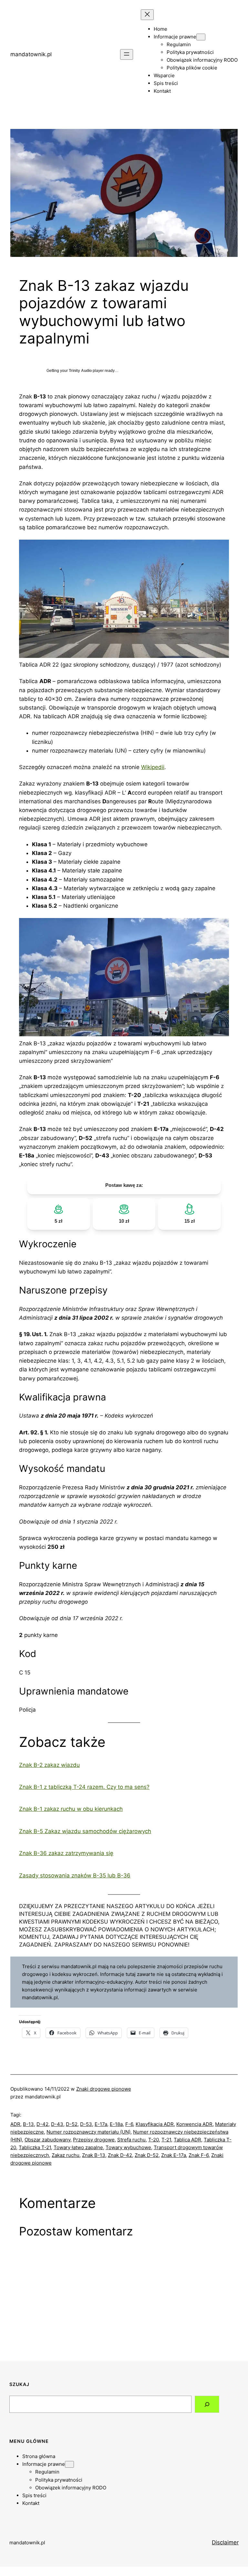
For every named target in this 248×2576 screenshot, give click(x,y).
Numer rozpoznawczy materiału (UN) (88, 2132)
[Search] (207, 2404)
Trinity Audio (80, 371)
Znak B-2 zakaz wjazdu (49, 1765)
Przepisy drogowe (94, 2140)
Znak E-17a (174, 2155)
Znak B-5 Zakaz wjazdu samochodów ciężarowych (85, 1831)
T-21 (166, 2140)
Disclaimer (225, 2542)
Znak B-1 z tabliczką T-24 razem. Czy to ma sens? (84, 1787)
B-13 (28, 2124)
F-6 (129, 2124)
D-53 (86, 2124)
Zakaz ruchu (66, 2155)
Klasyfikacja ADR (155, 2124)
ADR (15, 2124)
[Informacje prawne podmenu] (201, 37)
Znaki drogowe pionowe (104, 2089)
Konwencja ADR (194, 2124)
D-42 (42, 2124)
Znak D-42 (120, 2155)
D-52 (72, 2124)
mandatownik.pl (31, 54)
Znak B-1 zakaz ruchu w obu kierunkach (71, 1809)
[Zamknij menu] (147, 15)
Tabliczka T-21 (35, 2147)
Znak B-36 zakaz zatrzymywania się (66, 1853)
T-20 (154, 2140)
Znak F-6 (199, 2155)
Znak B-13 (94, 2155)
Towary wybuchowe (128, 2147)
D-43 (57, 2124)
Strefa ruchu (131, 2140)
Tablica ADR (187, 2140)
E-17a (101, 2124)
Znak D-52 (147, 2155)
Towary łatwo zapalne (78, 2147)
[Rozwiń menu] (127, 54)
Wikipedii (153, 767)
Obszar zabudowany (47, 2140)
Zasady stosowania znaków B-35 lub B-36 (75, 1875)
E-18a (116, 2124)
